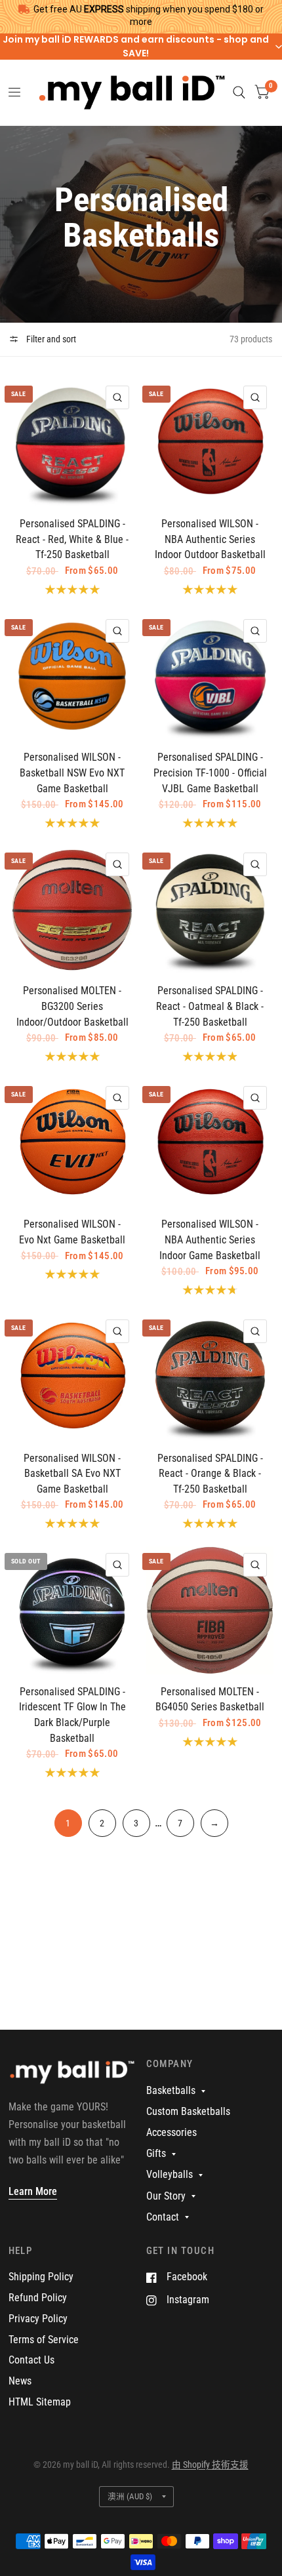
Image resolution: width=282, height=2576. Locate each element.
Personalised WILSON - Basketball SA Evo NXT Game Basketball (72, 1474)
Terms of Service (44, 2340)
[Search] (239, 92)
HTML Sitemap (40, 2402)
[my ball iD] (72, 2078)
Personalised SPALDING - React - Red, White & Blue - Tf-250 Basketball (72, 539)
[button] (141, 47)
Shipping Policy (41, 2277)
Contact (163, 2217)
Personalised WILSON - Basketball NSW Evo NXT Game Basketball (72, 773)
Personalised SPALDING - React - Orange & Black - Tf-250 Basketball (210, 1474)
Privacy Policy (38, 2319)
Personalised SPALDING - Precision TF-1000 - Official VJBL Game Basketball (210, 773)
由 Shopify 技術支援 (210, 2465)
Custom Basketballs (188, 2111)
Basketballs (171, 2090)
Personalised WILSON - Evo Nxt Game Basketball (72, 1232)
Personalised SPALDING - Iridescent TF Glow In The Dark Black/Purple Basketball (72, 1715)
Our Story (166, 2196)
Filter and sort (50, 339)
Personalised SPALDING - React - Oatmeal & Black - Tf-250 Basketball (210, 1006)
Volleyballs (170, 2174)
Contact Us (31, 2360)
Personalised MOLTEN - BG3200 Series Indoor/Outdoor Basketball (72, 1006)
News (20, 2381)
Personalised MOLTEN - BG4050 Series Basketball (210, 1700)
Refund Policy (38, 2298)
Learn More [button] (33, 2191)
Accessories (171, 2132)
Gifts (156, 2153)
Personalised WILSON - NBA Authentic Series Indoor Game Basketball (210, 1239)
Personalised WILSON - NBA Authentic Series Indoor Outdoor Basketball (210, 539)
